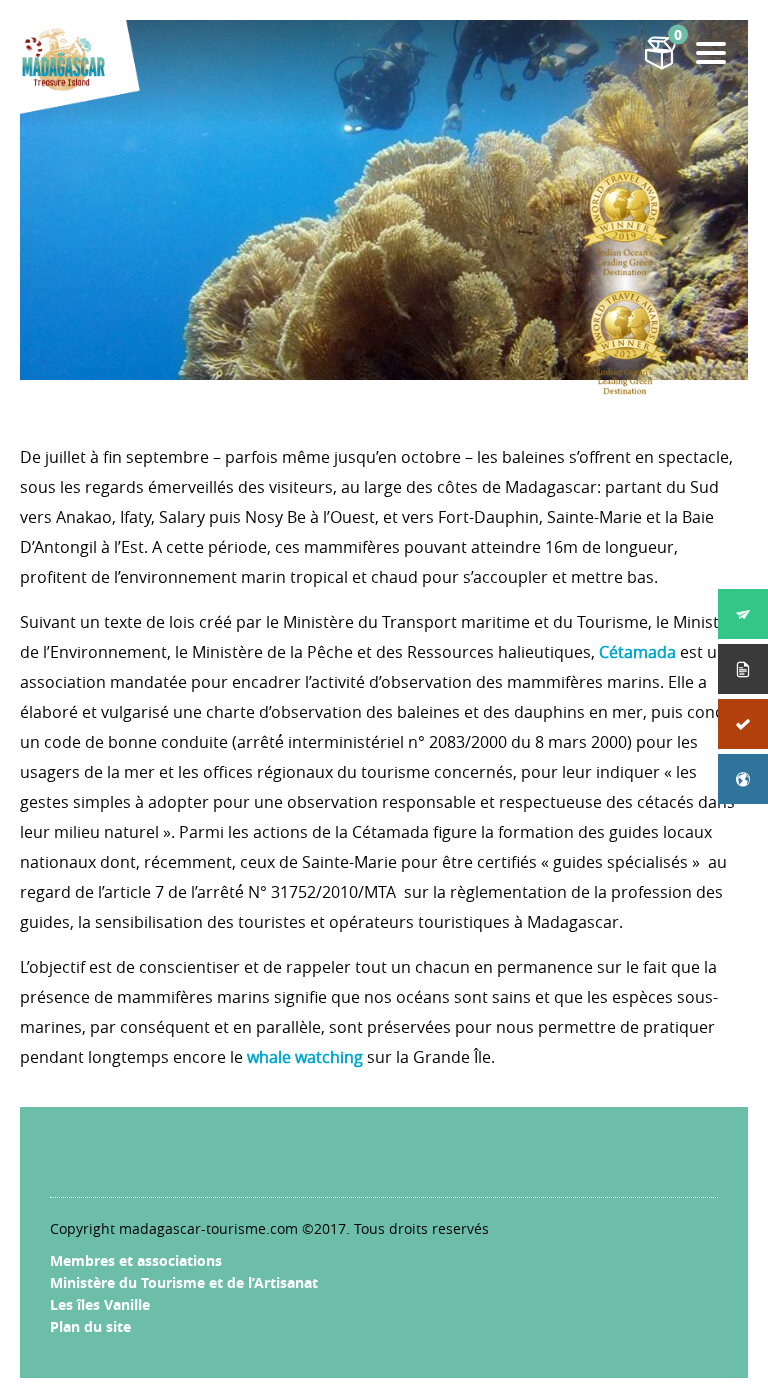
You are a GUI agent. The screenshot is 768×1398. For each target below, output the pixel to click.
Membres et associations (136, 1260)
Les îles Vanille (100, 1304)
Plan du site (90, 1326)
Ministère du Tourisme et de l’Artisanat (184, 1282)
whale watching (305, 1057)
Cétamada (637, 652)
